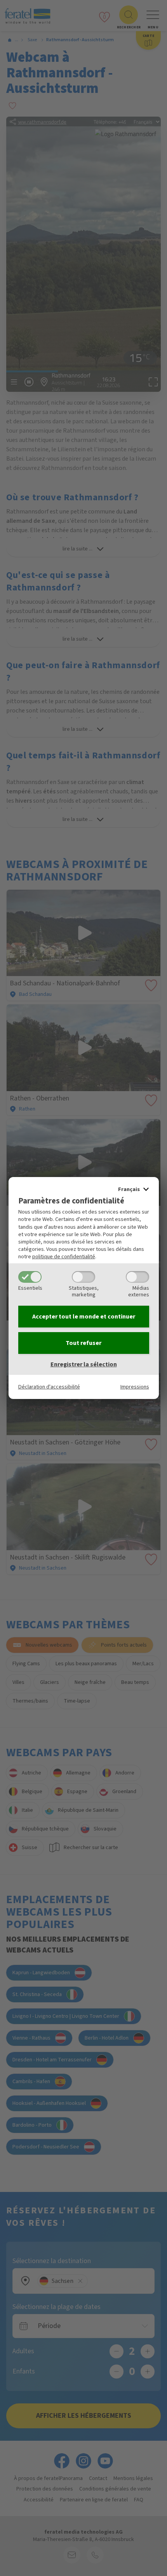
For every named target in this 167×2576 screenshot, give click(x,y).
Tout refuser (83, 1343)
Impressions (135, 1387)
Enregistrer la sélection (84, 1364)
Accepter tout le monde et (84, 1317)
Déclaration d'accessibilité (49, 1387)
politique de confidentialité (64, 1257)
